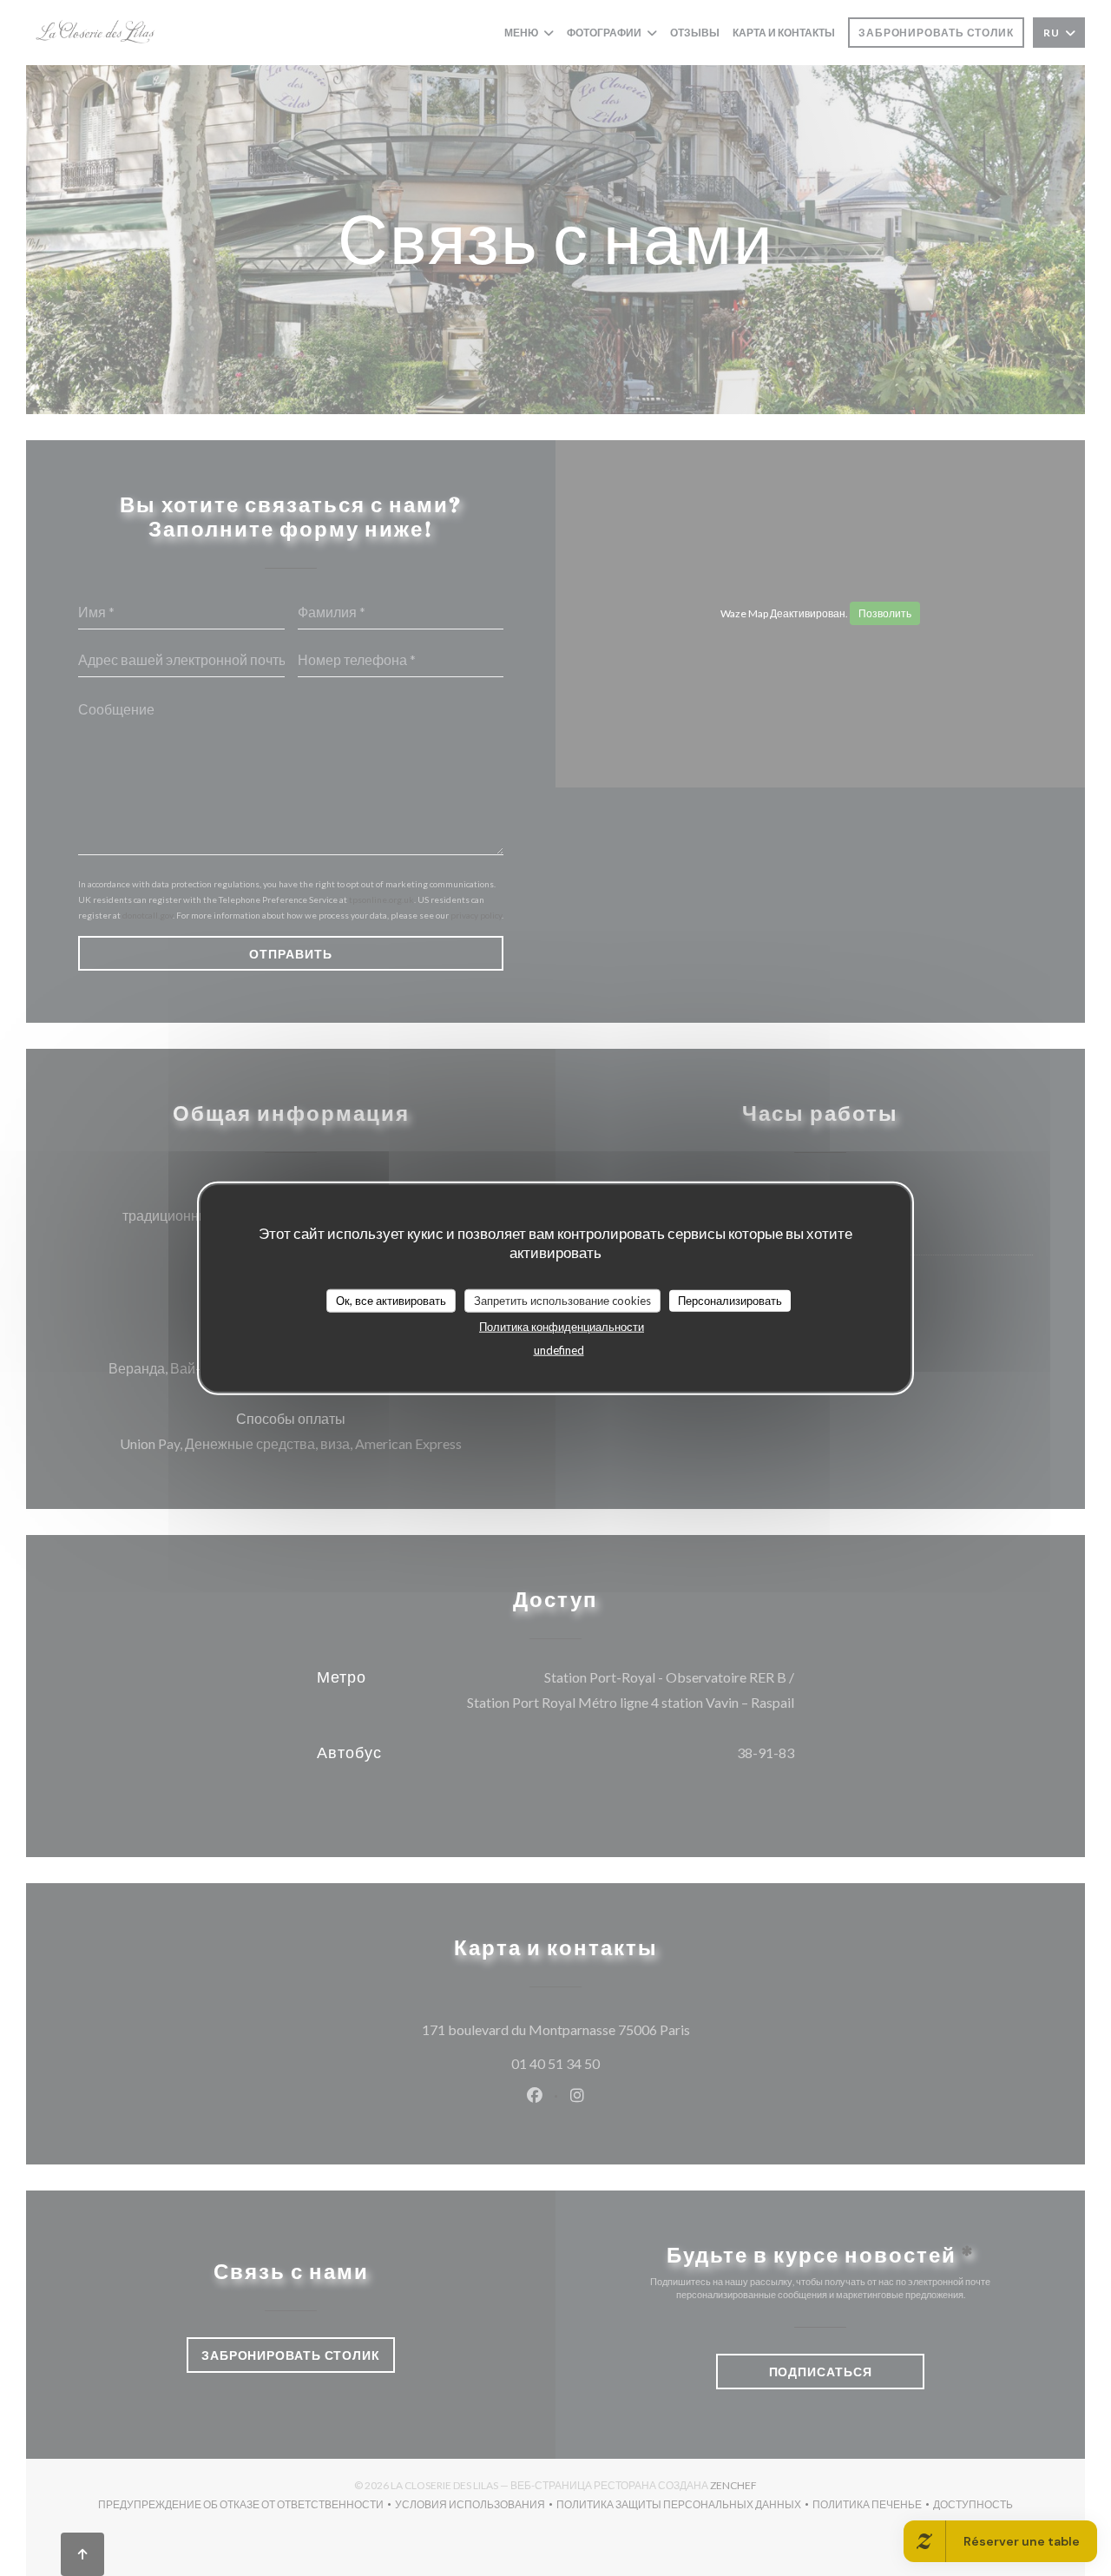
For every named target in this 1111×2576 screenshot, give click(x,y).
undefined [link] (559, 1350)
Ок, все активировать (391, 1300)
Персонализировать (730, 1300)
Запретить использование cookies (562, 1300)
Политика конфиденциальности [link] (562, 1327)
